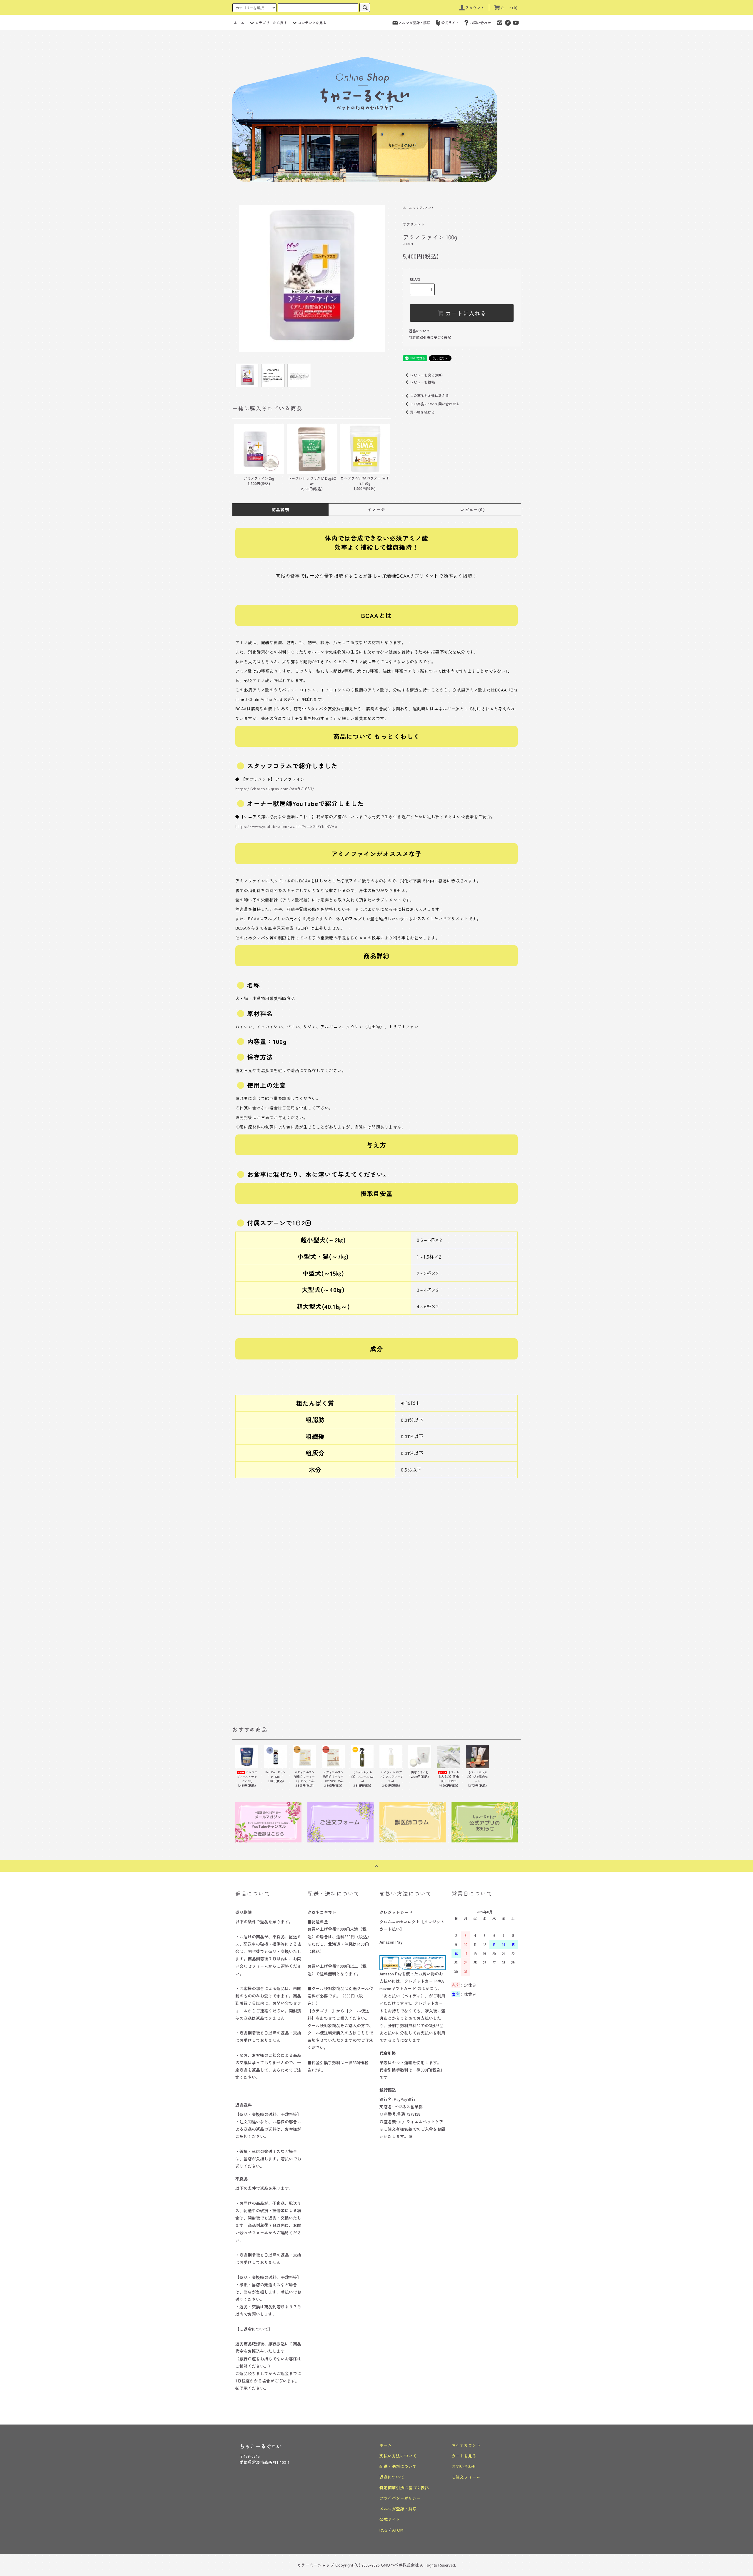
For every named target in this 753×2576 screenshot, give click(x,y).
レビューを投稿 (422, 382)
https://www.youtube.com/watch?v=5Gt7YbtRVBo (286, 826)
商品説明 (281, 509)
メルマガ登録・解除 (414, 23)
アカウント (475, 8)
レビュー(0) (473, 509)
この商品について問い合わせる (435, 404)
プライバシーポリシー (400, 2498)
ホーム (239, 23)
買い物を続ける (422, 412)
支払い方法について (398, 2456)
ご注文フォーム (466, 2477)
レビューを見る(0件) (426, 375)
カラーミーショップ (316, 2565)
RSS (383, 2530)
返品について (419, 331)
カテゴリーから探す (271, 23)
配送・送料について (398, 2466)
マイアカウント (466, 2445)
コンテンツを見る (312, 23)
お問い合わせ (480, 23)
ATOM (398, 2530)
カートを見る (464, 2456)
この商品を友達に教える (429, 395)
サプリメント (425, 208)
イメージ (376, 509)
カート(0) (509, 8)
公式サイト (450, 23)
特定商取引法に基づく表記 (430, 337)
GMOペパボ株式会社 (400, 2565)
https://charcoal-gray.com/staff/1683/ (275, 789)
